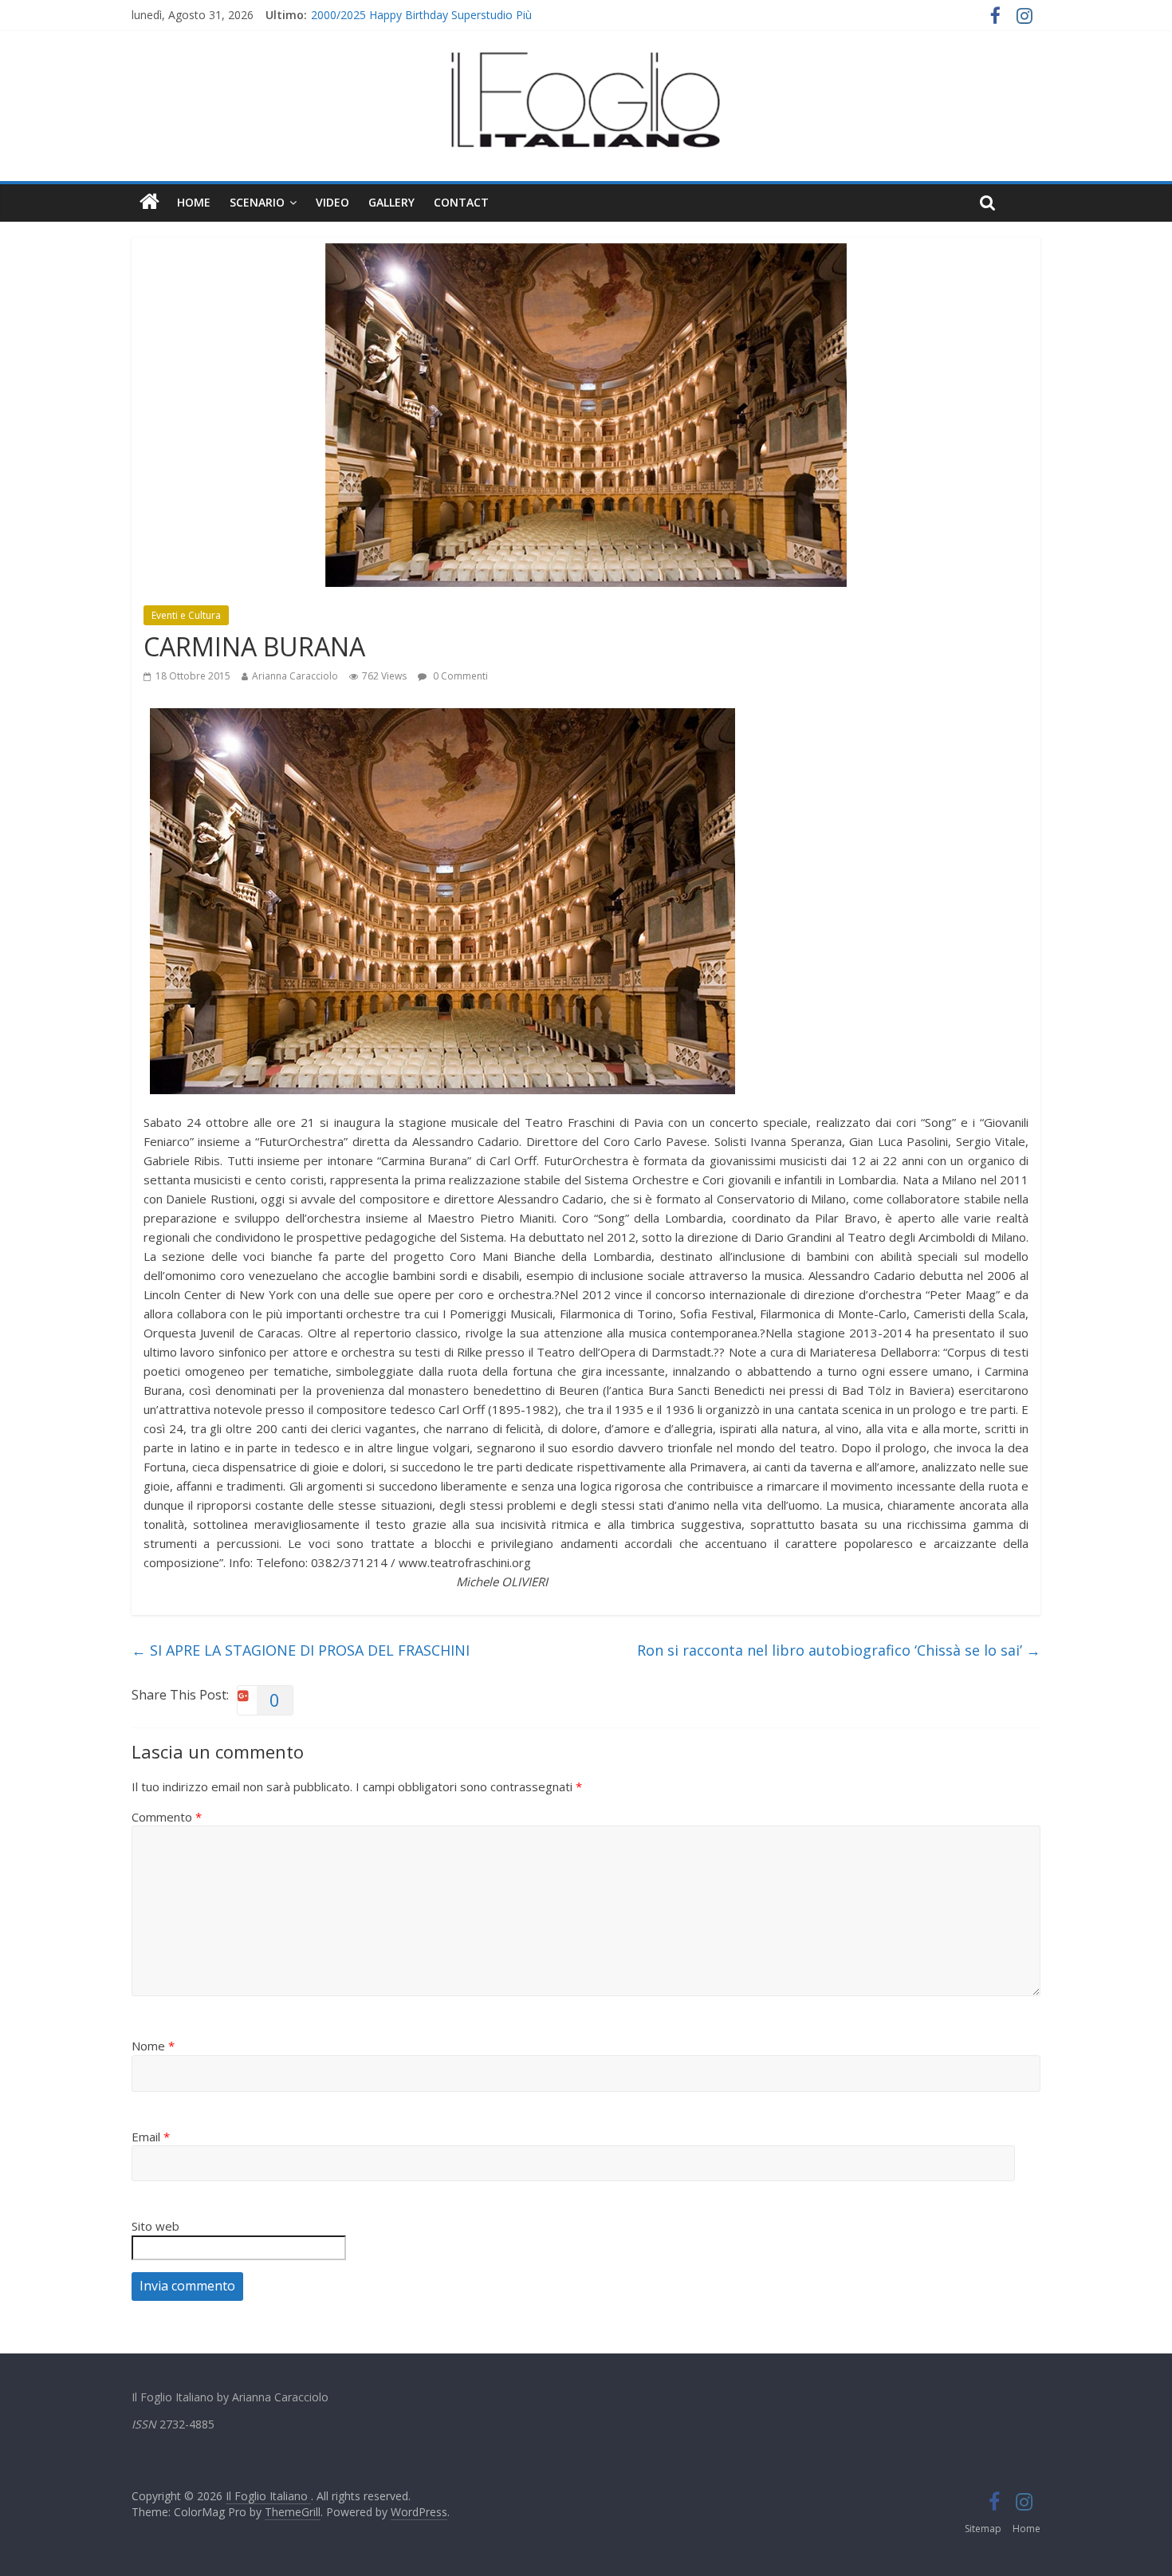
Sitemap (983, 2529)
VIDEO (332, 202)
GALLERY (391, 202)
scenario (257, 202)
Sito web (155, 2226)
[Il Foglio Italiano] (149, 203)
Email (151, 2137)
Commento (167, 1817)
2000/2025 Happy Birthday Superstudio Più (421, 15)
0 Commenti (459, 676)
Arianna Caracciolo (295, 676)
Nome (153, 2046)
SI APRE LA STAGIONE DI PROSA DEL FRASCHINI (301, 1650)
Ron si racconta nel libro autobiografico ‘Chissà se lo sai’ (839, 1650)
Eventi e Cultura (186, 615)
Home (194, 202)
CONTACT (461, 202)
